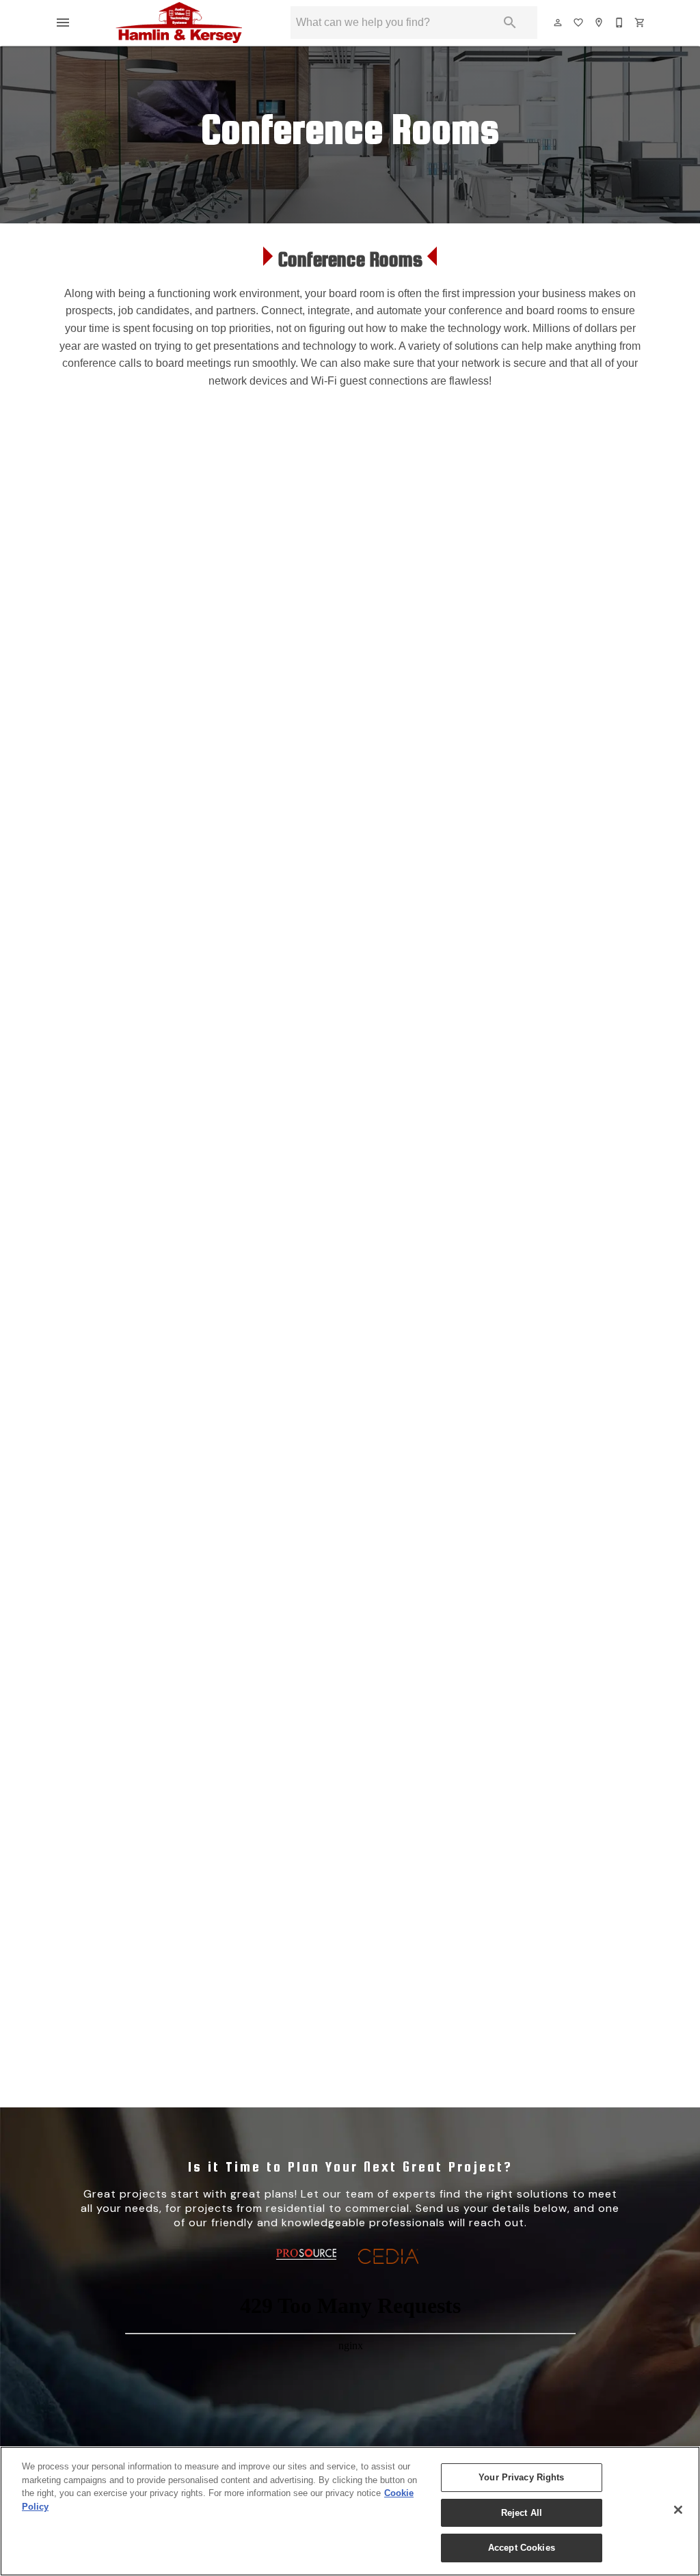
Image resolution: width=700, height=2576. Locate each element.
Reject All (522, 2513)
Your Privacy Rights (521, 2477)
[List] (579, 23)
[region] (350, 2511)
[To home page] (179, 23)
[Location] (600, 23)
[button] (63, 23)
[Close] (678, 2510)
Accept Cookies (522, 2548)
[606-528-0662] (620, 23)
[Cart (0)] (641, 23)
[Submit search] (510, 23)
